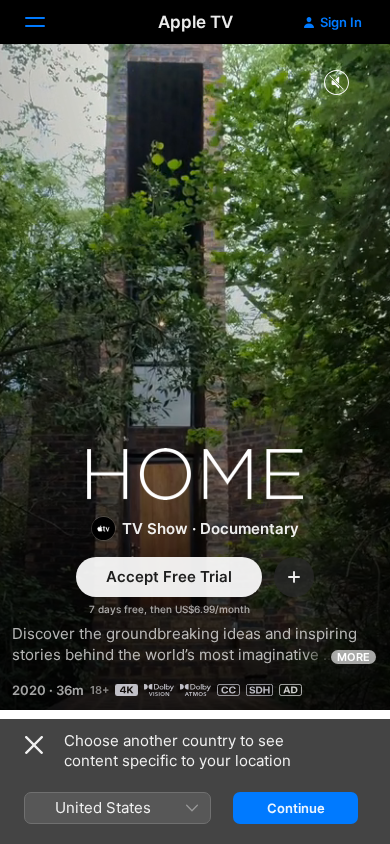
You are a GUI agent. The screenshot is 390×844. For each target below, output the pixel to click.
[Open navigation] (47, 22)
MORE (353, 657)
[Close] (34, 745)
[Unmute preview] (336, 83)
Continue (296, 808)
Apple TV (195, 22)
